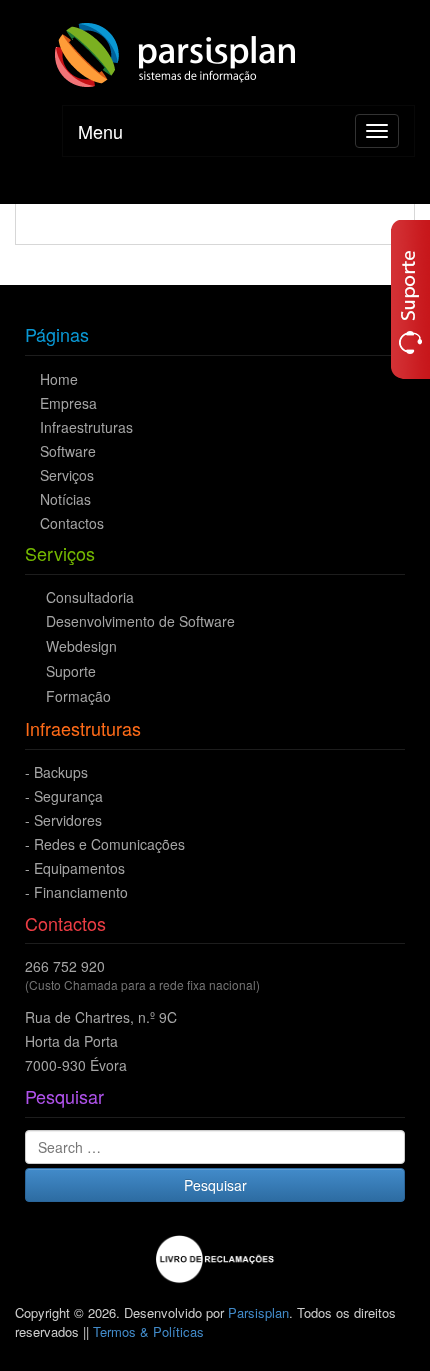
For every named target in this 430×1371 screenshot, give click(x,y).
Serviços (67, 475)
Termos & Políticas (148, 1331)
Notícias (65, 499)
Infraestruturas (86, 427)
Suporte (71, 671)
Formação (78, 696)
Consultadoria (90, 597)
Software (68, 451)
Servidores (68, 820)
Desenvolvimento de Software (140, 621)
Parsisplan (258, 1312)
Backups (61, 772)
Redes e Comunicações (109, 844)
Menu (100, 131)
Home (59, 379)
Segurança (68, 796)
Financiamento (81, 892)
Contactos (72, 523)
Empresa (68, 403)
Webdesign (81, 646)
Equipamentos (79, 868)
